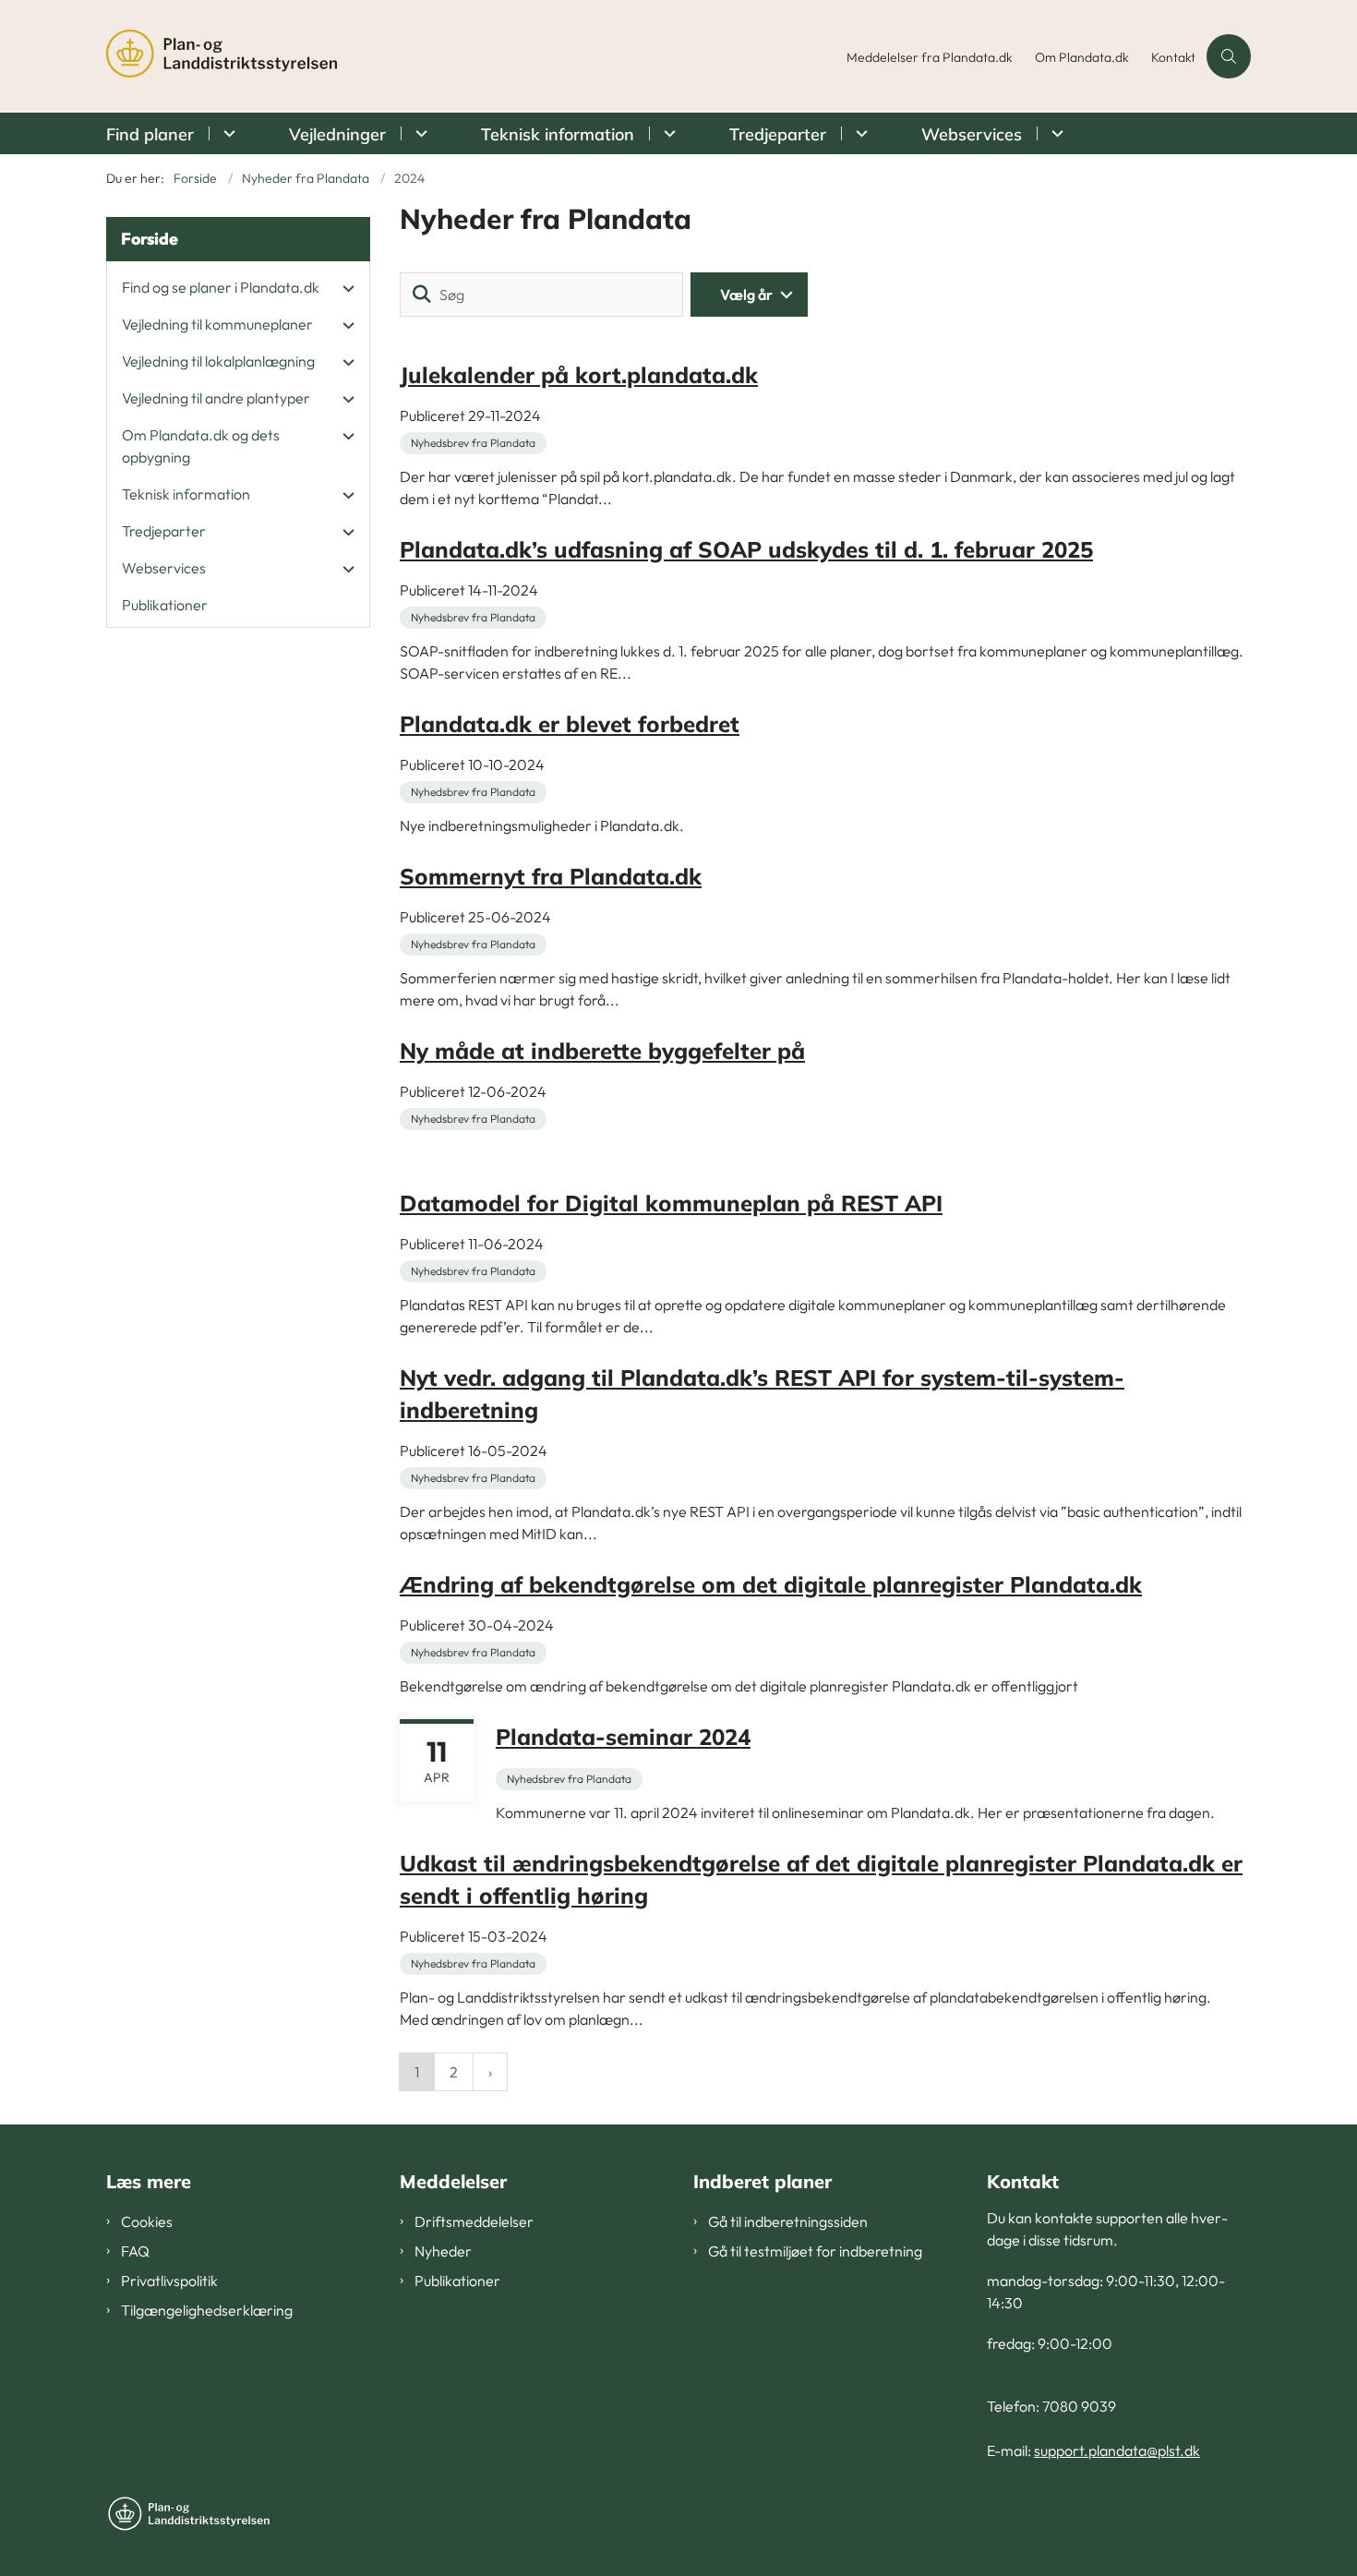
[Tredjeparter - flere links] (859, 133)
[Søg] (422, 295)
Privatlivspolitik (169, 2281)
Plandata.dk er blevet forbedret (570, 724)
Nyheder (443, 2251)
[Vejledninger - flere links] (419, 133)
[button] (344, 288)
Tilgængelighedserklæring (207, 2310)
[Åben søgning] (1229, 56)
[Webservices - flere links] (1055, 133)
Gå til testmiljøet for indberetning (815, 2251)
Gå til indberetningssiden (788, 2221)
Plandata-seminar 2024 (623, 1737)
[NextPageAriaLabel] (490, 2072)
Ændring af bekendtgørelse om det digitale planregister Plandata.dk (771, 1584)
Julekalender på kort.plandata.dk (579, 375)
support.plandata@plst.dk (1117, 2450)
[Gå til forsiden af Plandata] (471, 56)
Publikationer (457, 2281)
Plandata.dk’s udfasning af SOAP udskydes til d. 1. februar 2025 (746, 549)
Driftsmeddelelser (474, 2221)
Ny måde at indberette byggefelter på (602, 1051)
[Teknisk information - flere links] (667, 133)
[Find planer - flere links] (227, 133)
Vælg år (746, 295)
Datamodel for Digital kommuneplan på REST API (671, 1203)
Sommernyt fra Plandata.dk (551, 876)
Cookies (147, 2221)
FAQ (135, 2251)
